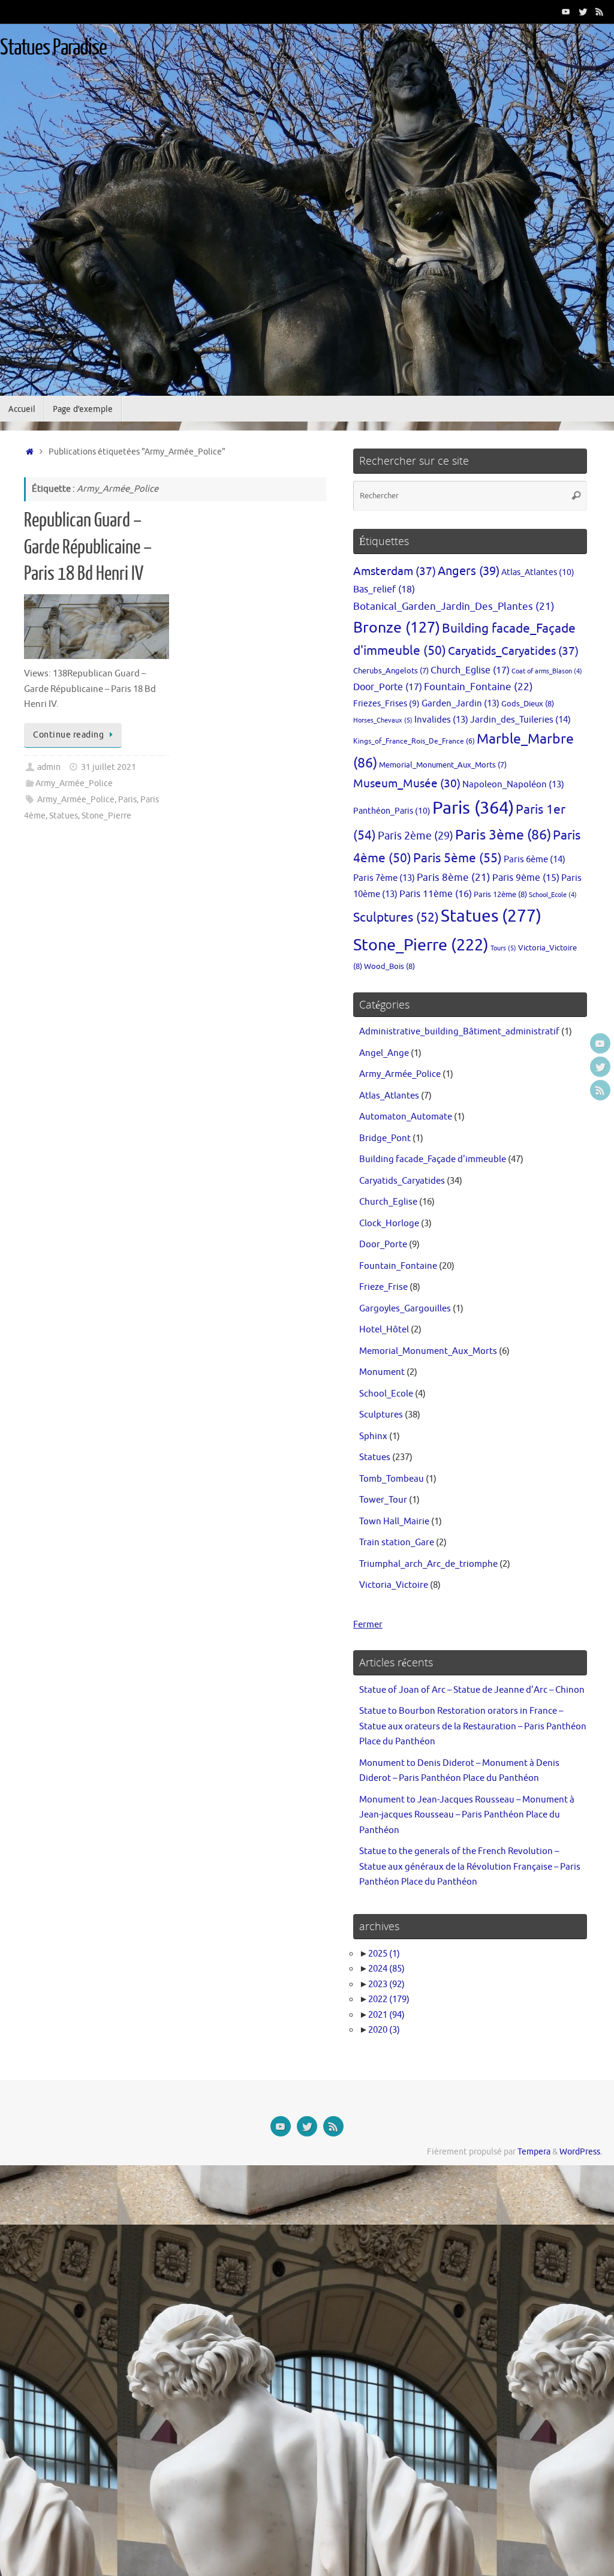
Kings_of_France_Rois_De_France (414, 741)
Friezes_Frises (386, 704)
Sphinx (373, 1436)
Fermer (368, 1625)
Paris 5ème (458, 858)
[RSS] (600, 11)
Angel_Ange (384, 1053)
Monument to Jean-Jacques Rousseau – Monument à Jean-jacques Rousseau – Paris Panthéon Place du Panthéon (467, 1815)
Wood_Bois (389, 966)
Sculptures (396, 917)
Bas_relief (384, 589)
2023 (386, 1984)
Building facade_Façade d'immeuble (433, 1159)
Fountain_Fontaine (478, 687)
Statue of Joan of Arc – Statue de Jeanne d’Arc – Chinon (472, 1690)
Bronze (397, 628)
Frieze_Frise (383, 1287)
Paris (127, 800)
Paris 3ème (503, 835)
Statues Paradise (53, 48)
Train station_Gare (397, 1543)
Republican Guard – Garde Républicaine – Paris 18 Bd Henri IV (88, 547)
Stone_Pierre (106, 816)
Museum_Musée (407, 784)
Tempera (534, 2152)
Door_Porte (388, 687)
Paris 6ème (535, 859)
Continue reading (68, 735)
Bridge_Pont (385, 1138)
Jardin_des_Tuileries (520, 720)
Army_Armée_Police (74, 783)
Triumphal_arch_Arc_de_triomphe (428, 1564)
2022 (389, 1999)
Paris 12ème (500, 894)
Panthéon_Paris (392, 811)
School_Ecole (553, 895)
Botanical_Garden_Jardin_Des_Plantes (454, 607)
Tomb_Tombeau (392, 1479)
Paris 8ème (454, 878)
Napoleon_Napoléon (513, 784)
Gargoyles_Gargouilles (405, 1309)
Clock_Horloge (389, 1224)
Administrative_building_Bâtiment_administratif (459, 1032)
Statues (64, 816)
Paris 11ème (436, 894)
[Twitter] (583, 11)
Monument (382, 1372)
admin (49, 767)
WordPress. (581, 2152)
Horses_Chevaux (383, 720)
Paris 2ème (416, 836)
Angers (469, 571)
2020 (384, 2030)
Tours (503, 948)
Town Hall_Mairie (394, 1522)
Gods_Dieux (528, 704)
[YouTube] (566, 11)
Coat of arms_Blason (547, 671)
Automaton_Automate (406, 1117)
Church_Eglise (470, 670)
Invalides (441, 720)
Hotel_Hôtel (384, 1330)
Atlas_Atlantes (538, 572)
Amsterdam (395, 571)
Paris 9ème (526, 878)
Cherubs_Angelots (391, 671)
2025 (384, 1954)
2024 (386, 1969)
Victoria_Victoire (394, 1585)
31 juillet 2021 (109, 767)
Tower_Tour (383, 1500)
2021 (386, 2015)
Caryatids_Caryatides (513, 651)
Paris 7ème (384, 878)
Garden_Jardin (460, 703)
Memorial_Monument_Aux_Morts (443, 765)
